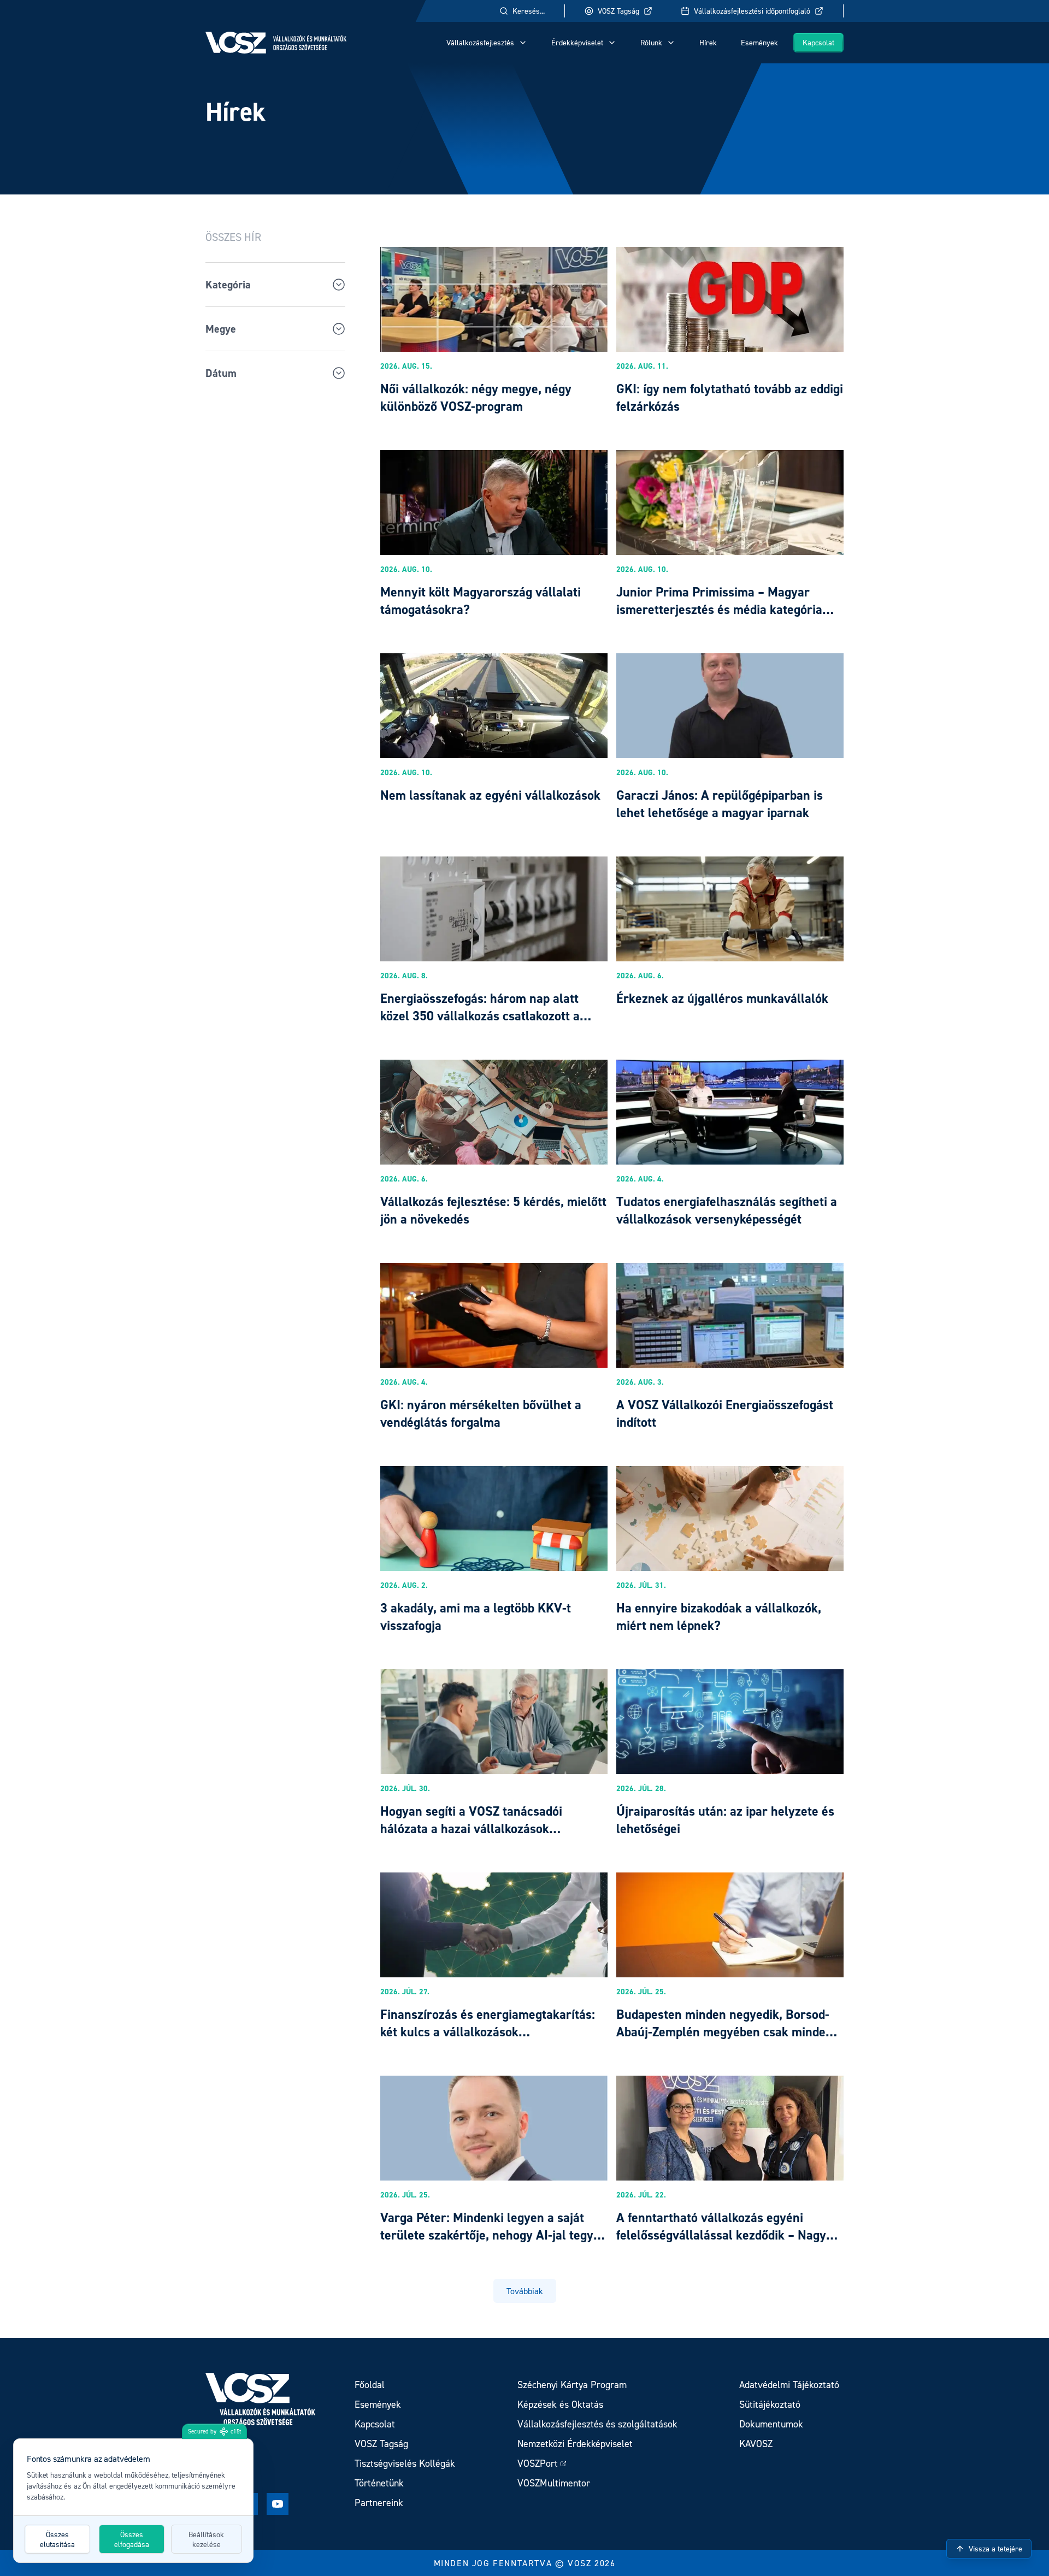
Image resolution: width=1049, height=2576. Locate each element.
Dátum (221, 373)
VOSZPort (538, 2463)
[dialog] (133, 2501)
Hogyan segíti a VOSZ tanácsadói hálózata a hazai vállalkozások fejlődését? (471, 1828)
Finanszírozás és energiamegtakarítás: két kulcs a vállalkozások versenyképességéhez (488, 2032)
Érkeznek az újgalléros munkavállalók (722, 998)
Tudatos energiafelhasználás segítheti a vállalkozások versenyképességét (727, 1210)
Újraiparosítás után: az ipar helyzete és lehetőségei (725, 1820)
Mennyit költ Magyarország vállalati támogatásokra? (481, 601)
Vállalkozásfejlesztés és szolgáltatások (597, 2424)
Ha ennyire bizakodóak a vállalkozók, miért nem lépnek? (719, 1617)
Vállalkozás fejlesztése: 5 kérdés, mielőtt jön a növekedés (493, 1210)
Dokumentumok (771, 2424)
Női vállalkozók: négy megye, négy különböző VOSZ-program (476, 397)
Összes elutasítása (57, 2539)
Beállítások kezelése (206, 2539)
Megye (221, 329)
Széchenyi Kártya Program (572, 2385)
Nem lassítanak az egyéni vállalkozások (490, 795)
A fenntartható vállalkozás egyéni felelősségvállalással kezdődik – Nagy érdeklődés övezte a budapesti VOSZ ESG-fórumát (721, 2244)
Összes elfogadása (132, 2539)
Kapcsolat (818, 42)
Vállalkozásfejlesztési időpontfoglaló (752, 11)
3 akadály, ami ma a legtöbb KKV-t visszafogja (476, 1617)
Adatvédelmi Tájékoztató (789, 2385)
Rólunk (651, 42)
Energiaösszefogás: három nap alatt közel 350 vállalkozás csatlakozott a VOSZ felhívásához (480, 1016)
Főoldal (370, 2385)
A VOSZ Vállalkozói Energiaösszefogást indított (725, 1413)
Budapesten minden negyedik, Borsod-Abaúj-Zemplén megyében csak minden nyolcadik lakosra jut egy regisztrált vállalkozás (724, 2040)
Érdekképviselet (577, 42)
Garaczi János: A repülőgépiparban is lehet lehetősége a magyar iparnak (720, 804)
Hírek (708, 42)
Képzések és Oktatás (560, 2404)
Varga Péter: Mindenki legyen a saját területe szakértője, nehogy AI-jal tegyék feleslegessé (493, 2235)
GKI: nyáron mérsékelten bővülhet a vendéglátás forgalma (481, 1413)
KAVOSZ (756, 2444)
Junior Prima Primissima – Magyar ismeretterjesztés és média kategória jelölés (719, 609)
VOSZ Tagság (618, 11)
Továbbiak (525, 2291)
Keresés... (529, 11)
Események (759, 42)
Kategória (228, 285)
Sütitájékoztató (770, 2404)
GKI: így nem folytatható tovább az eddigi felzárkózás (730, 397)
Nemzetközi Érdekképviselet (575, 2444)
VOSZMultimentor (554, 2483)
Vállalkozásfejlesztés (480, 42)
